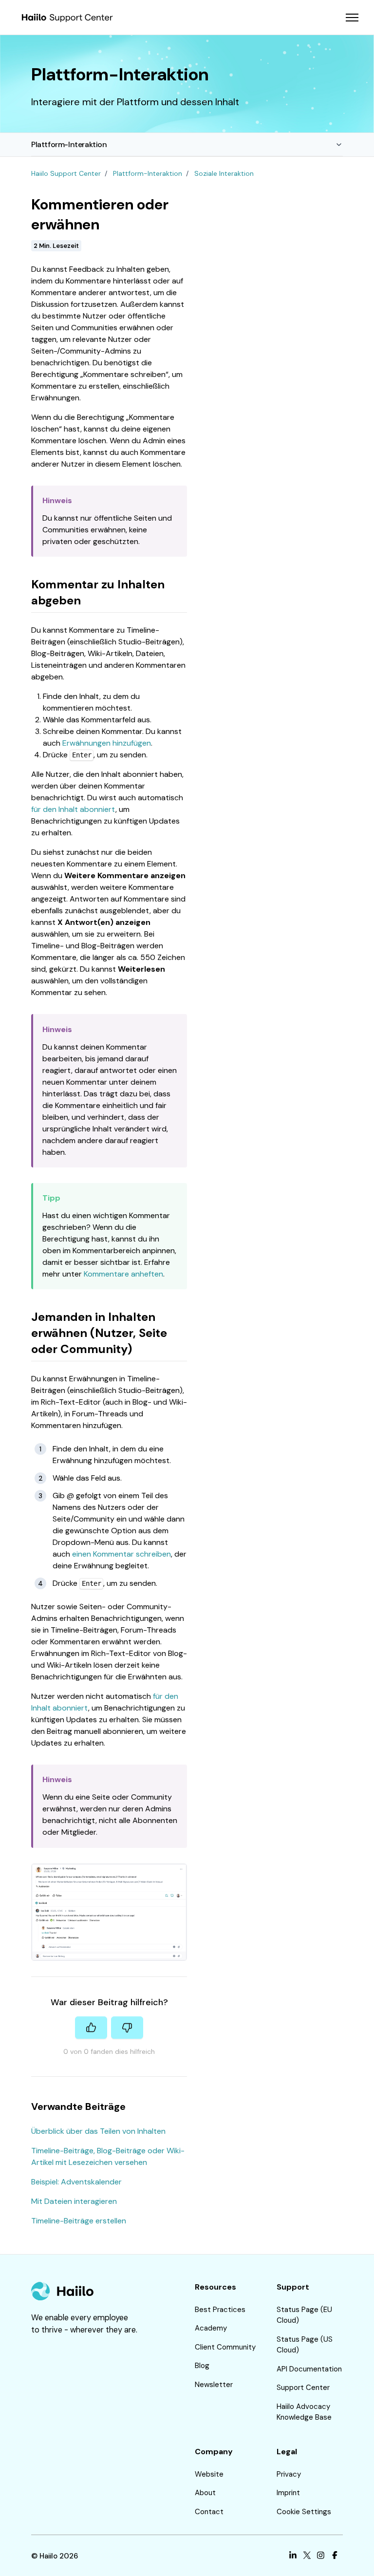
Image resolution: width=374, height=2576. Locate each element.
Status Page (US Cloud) (305, 2345)
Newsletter (214, 2385)
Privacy (289, 2474)
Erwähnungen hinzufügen (107, 743)
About (205, 2493)
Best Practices (220, 2310)
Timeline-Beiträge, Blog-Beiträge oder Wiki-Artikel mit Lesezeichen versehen (108, 2156)
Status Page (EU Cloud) (304, 2315)
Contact (209, 2512)
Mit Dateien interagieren (74, 2201)
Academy (211, 2328)
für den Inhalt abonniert (73, 809)
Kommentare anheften (123, 1274)
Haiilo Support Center (66, 173)
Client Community (225, 2347)
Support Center (303, 2388)
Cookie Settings (304, 2512)
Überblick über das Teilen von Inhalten (98, 2131)
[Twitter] (307, 2556)
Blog (202, 2366)
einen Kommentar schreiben (122, 1554)
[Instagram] (321, 2556)
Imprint (288, 2493)
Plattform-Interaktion (69, 144)
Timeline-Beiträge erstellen (79, 2221)
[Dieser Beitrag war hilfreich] (91, 2028)
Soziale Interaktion (224, 173)
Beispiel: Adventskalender (76, 2182)
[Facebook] (335, 2556)
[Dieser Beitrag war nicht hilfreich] (127, 2028)
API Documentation (309, 2369)
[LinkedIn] (293, 2556)
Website (209, 2474)
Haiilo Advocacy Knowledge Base (304, 2412)
